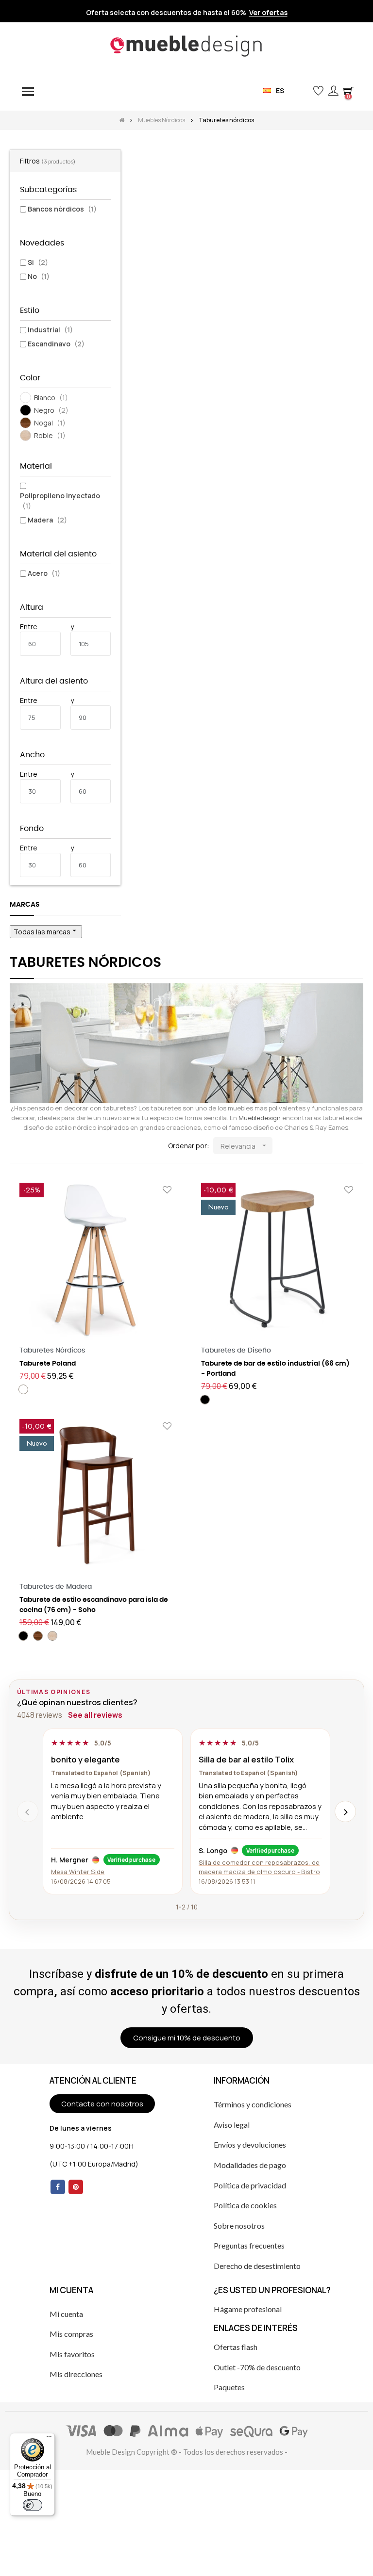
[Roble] (52, 1636)
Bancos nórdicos (62, 209)
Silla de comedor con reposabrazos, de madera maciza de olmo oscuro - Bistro (259, 1867)
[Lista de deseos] (167, 1190)
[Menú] (49, 2439)
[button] (302, 90)
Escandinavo (56, 344)
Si (38, 262)
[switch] (33, 2505)
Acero (44, 573)
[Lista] (30, 1146)
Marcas (25, 905)
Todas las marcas (46, 931)
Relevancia (244, 1146)
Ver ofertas (268, 13)
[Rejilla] (16, 1146)
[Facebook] (58, 2187)
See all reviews (95, 1715)
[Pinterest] (76, 2187)
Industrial (50, 330)
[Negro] (205, 1400)
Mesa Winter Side (78, 1872)
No (39, 276)
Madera (47, 520)
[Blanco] (23, 1389)
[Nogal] (38, 1636)
